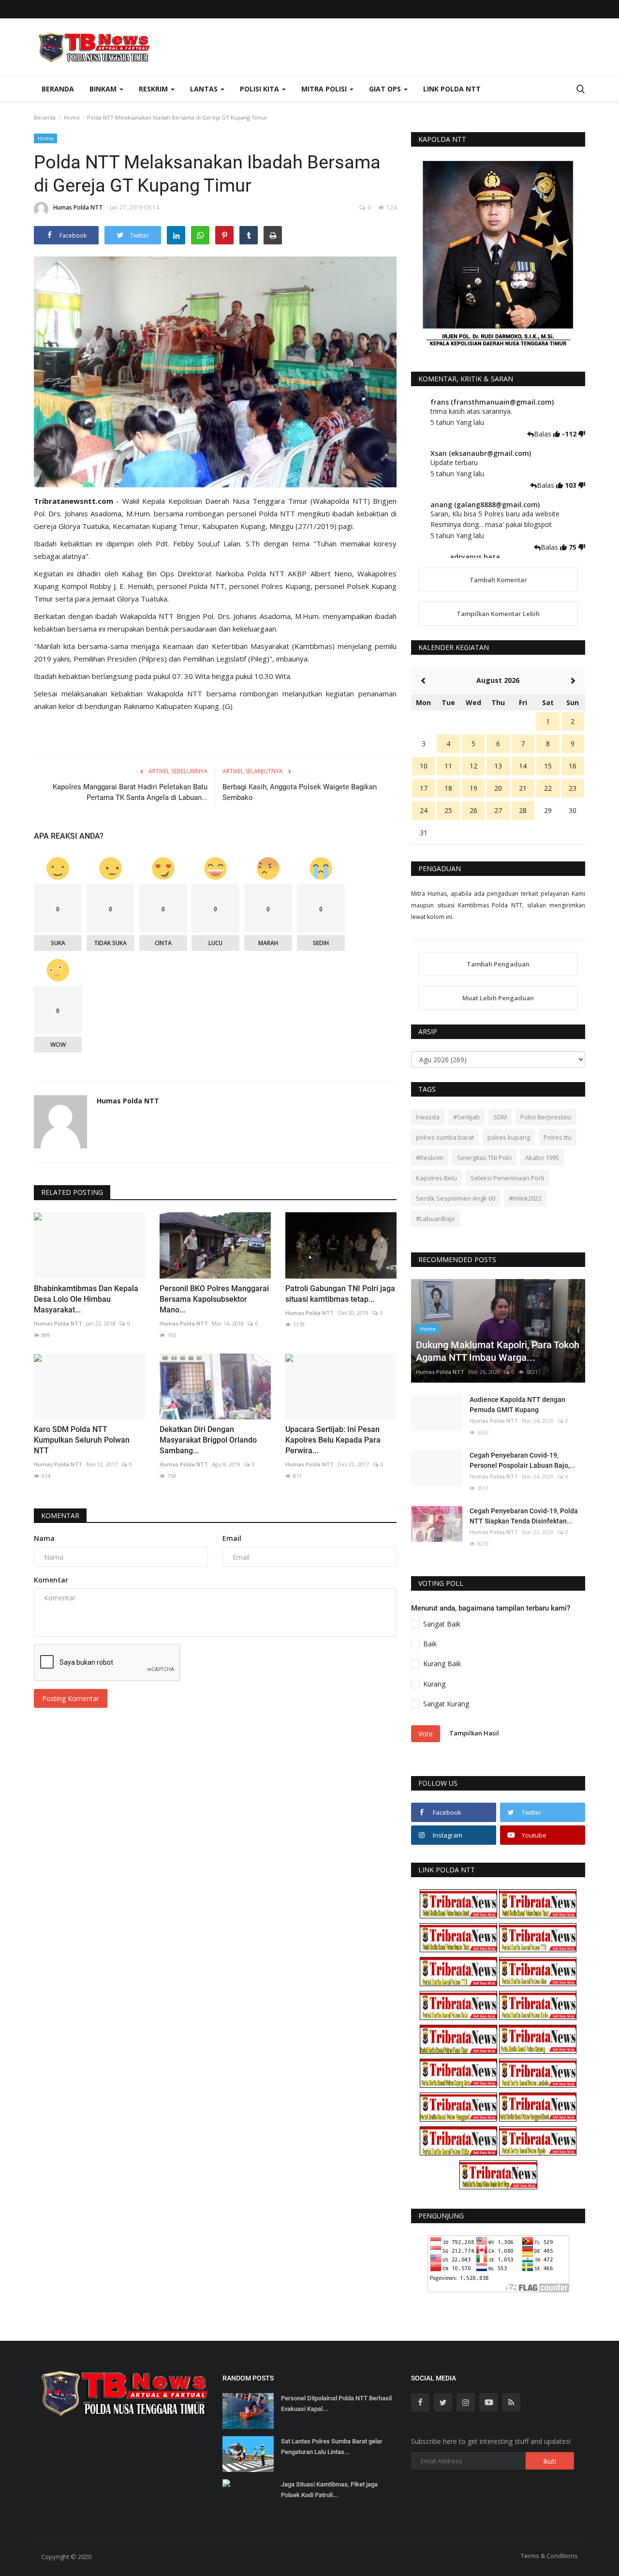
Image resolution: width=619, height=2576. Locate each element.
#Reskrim (430, 1158)
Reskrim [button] (154, 89)
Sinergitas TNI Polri (484, 1158)
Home (72, 117)
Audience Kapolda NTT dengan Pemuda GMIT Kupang (517, 1405)
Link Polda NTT (452, 89)
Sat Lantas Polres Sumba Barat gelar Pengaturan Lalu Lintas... (332, 2447)
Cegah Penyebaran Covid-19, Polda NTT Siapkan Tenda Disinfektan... (524, 1516)
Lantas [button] (205, 89)
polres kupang (509, 1137)
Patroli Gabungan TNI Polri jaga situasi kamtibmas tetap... (340, 1294)
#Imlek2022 (525, 1198)
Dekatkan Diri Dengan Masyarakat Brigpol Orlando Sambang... (208, 1440)
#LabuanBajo (435, 1219)
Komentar (60, 1515)
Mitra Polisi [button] (325, 89)
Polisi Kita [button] (260, 89)
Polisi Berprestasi (546, 1117)
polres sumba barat (445, 1137)
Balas (544, 434)
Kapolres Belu (436, 1178)
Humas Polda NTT (78, 207)
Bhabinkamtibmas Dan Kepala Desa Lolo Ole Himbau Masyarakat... (86, 1299)
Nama (44, 1538)
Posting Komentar (71, 1698)
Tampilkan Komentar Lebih (498, 614)
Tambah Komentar (498, 580)
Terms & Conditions (549, 2556)
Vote (426, 1734)
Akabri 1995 (542, 1158)
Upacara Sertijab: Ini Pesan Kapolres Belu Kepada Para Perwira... (333, 1440)
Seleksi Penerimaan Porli (507, 1178)
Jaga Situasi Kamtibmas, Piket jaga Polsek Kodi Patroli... (329, 2490)
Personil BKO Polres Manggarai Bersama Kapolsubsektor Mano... (214, 1299)
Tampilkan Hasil (474, 1733)
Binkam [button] (104, 89)
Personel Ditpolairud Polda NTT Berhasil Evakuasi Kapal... (336, 2403)
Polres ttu (558, 1137)
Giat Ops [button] (386, 89)
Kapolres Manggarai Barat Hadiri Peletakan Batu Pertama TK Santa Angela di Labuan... (130, 792)
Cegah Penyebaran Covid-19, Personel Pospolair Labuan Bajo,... (523, 1460)
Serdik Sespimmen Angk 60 (456, 1198)
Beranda (58, 89)
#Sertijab (466, 1117)
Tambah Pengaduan (498, 964)
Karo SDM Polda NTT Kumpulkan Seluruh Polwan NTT (82, 1440)
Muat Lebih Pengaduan (498, 998)
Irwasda (428, 1117)
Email (232, 1538)
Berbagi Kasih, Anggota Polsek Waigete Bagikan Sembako (300, 792)
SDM (500, 1117)
